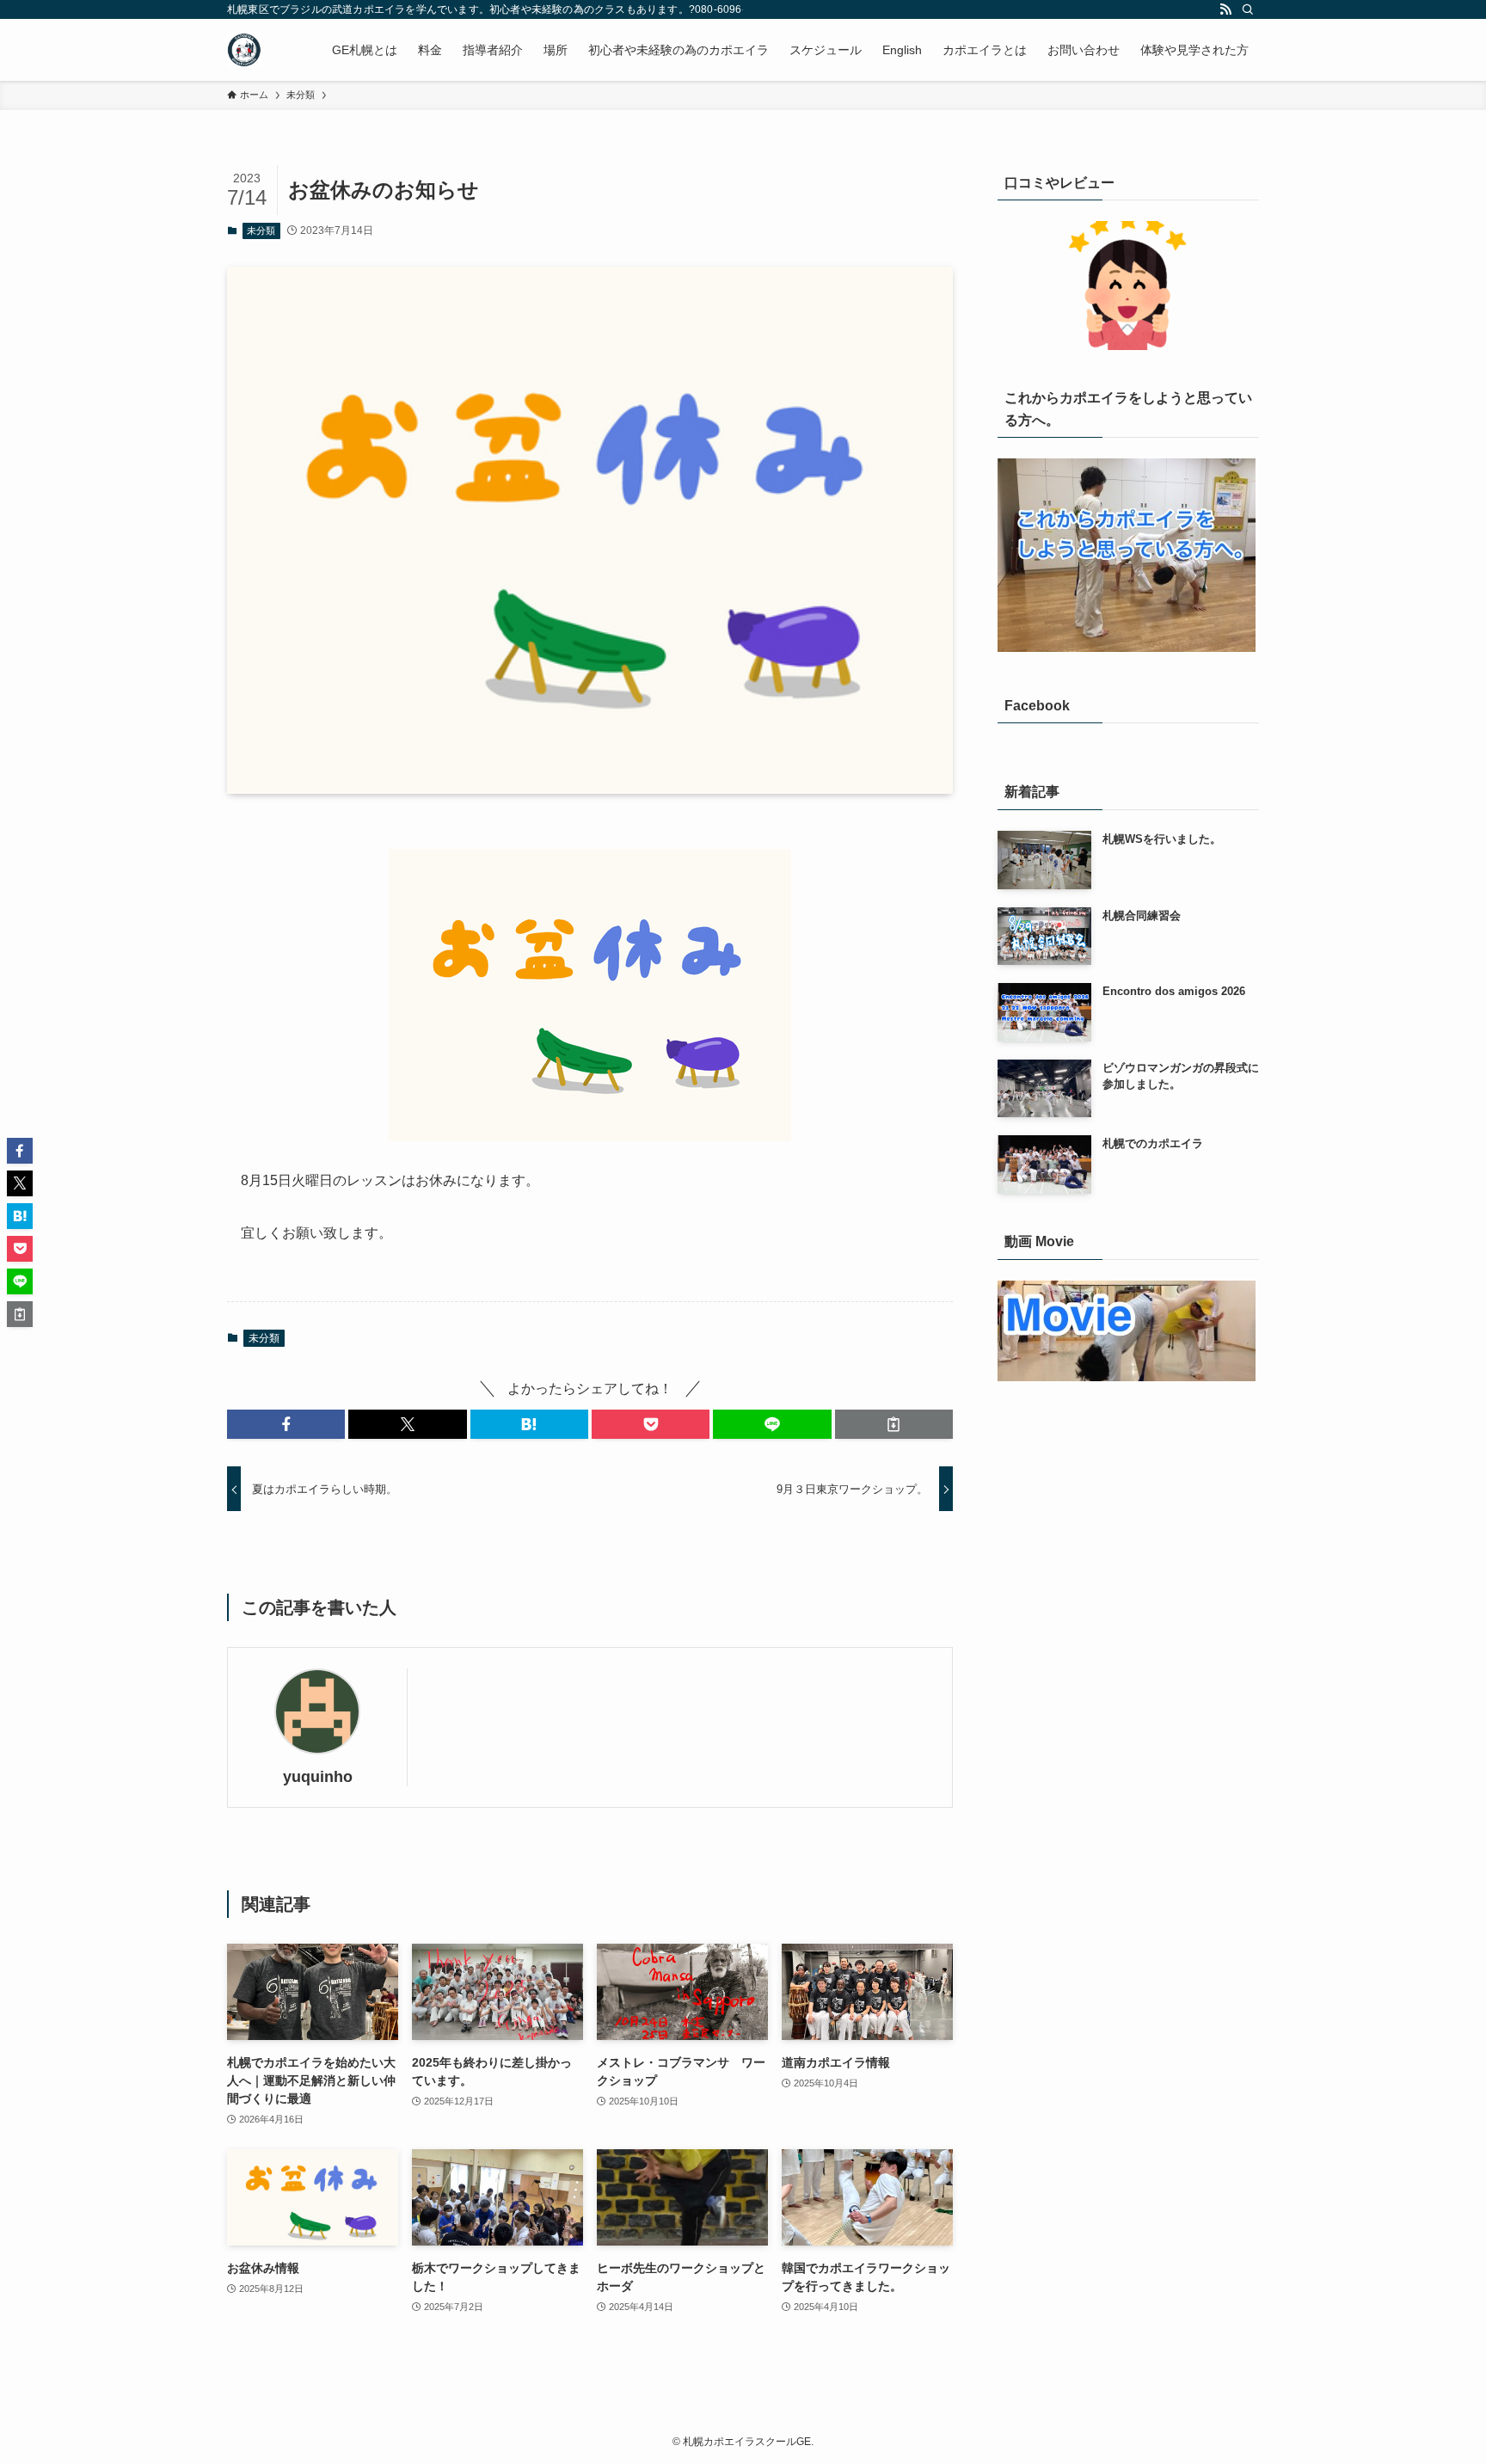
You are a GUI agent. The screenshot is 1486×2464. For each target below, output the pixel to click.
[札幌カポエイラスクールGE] (244, 50)
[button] (286, 1424)
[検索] (1248, 9)
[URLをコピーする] (894, 1424)
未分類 (261, 230)
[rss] (1225, 9)
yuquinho (318, 1777)
